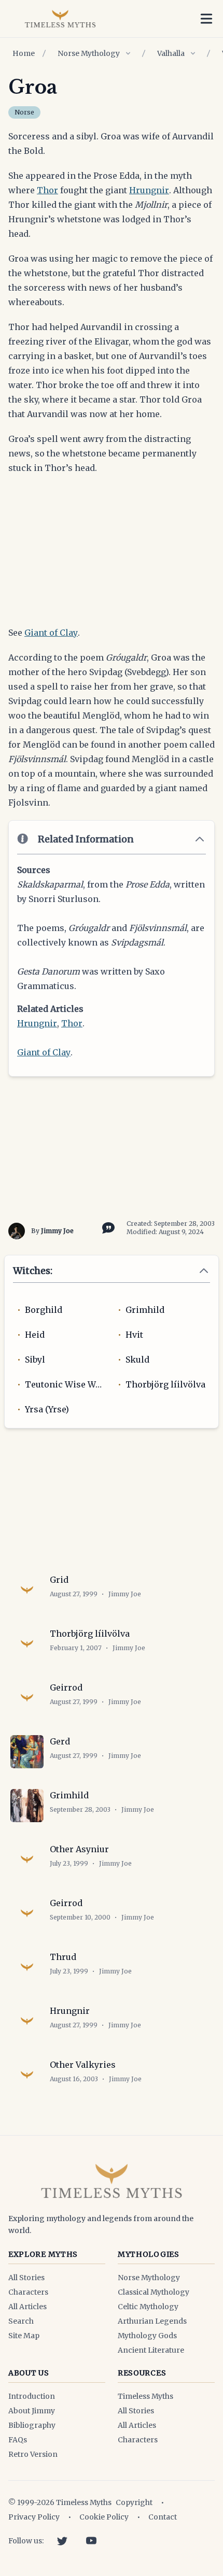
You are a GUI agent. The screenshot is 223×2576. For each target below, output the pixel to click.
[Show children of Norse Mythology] (128, 53)
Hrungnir (149, 190)
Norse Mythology (89, 53)
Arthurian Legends (152, 2321)
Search (21, 2321)
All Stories (26, 2278)
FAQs (18, 2440)
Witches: (33, 1271)
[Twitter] (62, 2541)
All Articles (27, 2307)
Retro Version (33, 2454)
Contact (163, 2517)
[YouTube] (91, 2541)
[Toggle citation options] (106, 1227)
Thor (47, 190)
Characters (28, 2292)
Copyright (134, 2502)
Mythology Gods (147, 2336)
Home (24, 53)
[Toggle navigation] (206, 19)
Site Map (24, 2336)
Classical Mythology (154, 2292)
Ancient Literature (151, 2350)
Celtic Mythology (148, 2307)
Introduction (32, 2396)
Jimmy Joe (57, 1231)
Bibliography (32, 2425)
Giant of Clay (51, 633)
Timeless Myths (145, 2396)
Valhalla (171, 53)
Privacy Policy (34, 2517)
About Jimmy (32, 2411)
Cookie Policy (104, 2517)
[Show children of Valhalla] (193, 53)
